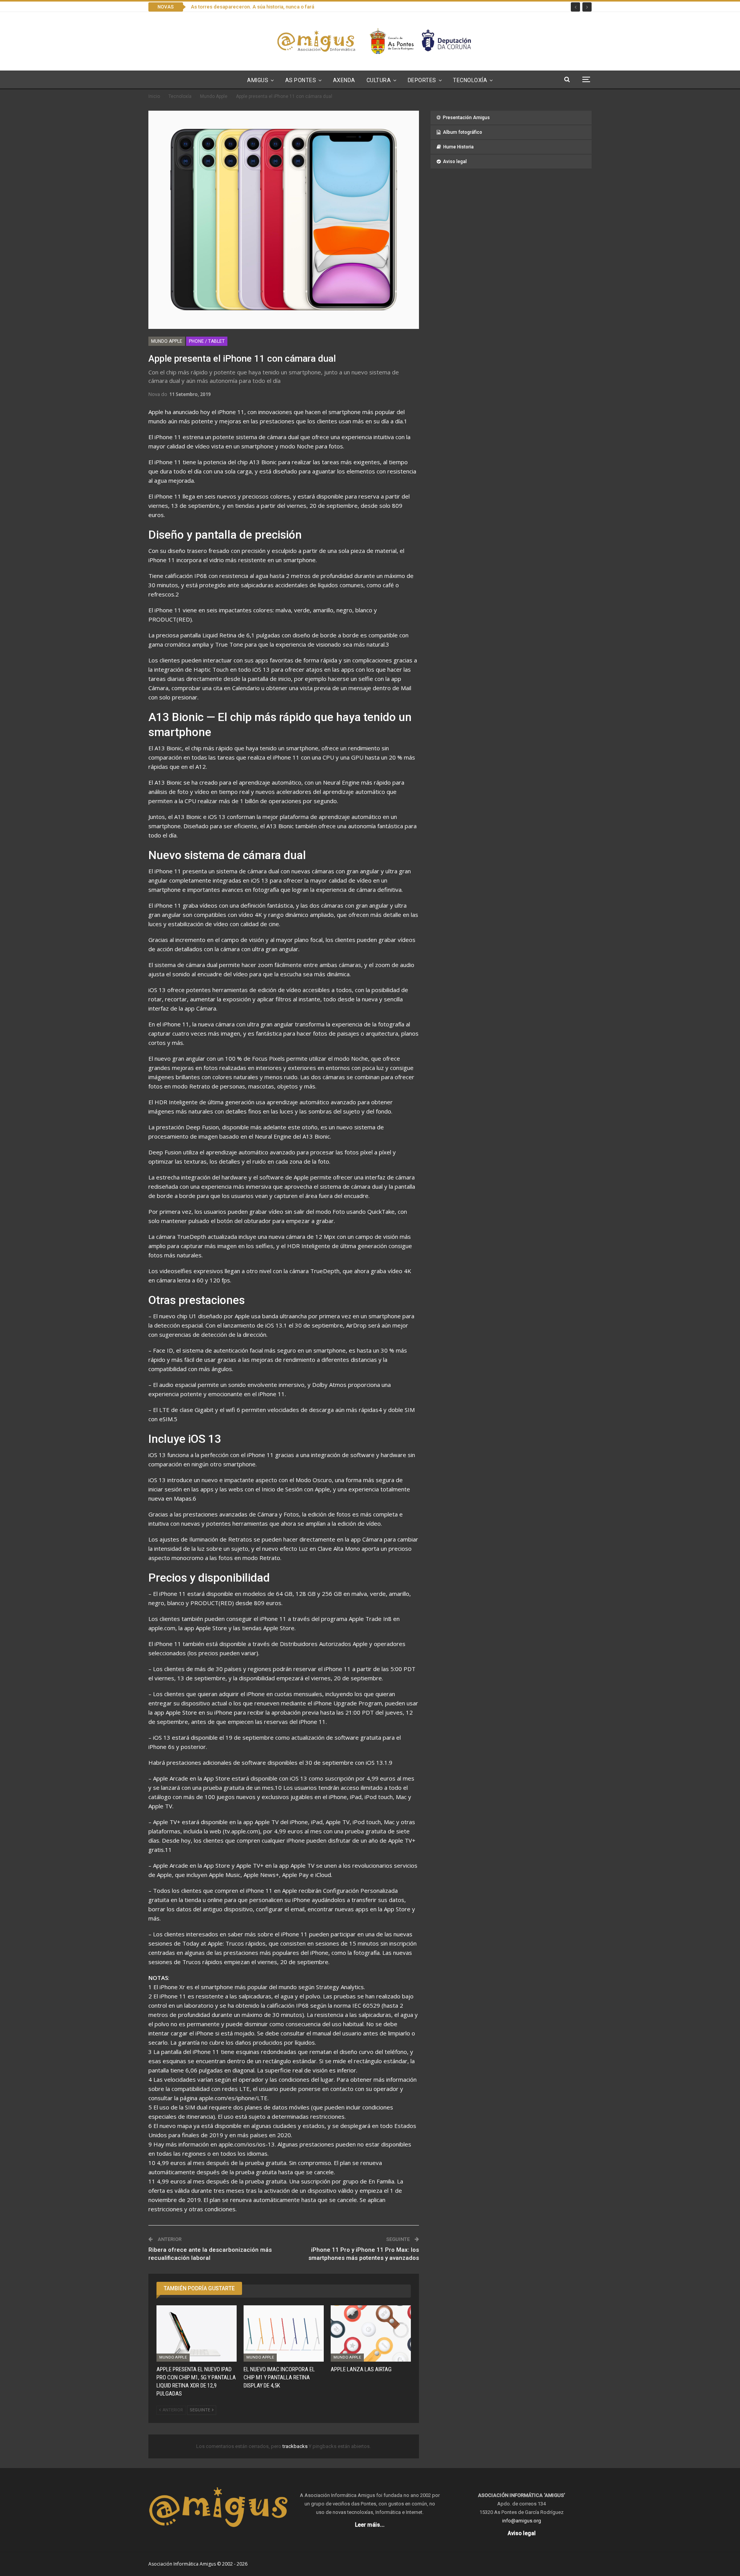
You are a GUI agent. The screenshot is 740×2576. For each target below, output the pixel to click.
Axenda (344, 80)
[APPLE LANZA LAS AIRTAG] (371, 2333)
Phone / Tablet (207, 341)
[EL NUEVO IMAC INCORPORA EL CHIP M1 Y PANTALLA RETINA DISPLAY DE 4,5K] (284, 2333)
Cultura (379, 80)
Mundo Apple (167, 341)
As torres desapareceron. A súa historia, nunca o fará (252, 7)
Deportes (422, 80)
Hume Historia (458, 147)
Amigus (258, 80)
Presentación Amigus (466, 118)
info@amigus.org (522, 2521)
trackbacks (296, 2446)
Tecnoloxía (470, 80)
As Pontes (301, 80)
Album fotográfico (462, 132)
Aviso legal (455, 162)
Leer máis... (370, 2525)
